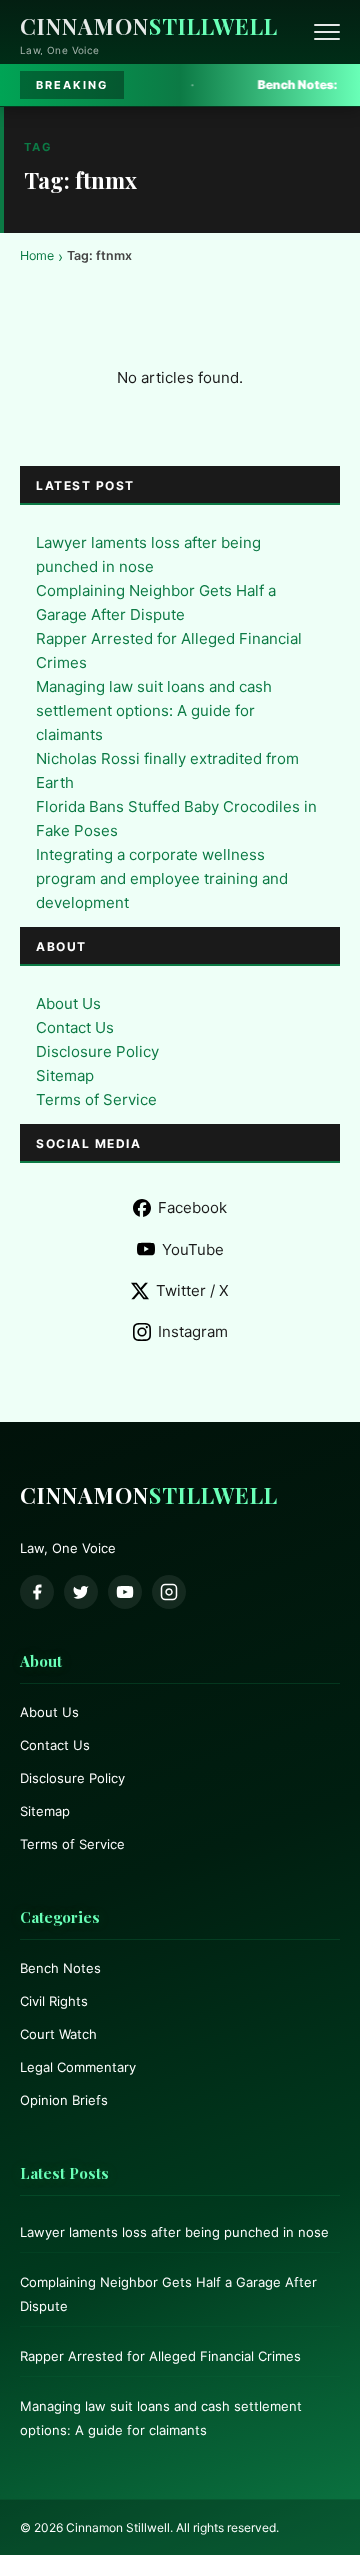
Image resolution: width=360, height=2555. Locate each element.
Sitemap (65, 1075)
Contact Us (75, 1027)
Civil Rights (54, 2001)
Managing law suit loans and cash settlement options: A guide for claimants (154, 710)
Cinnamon (149, 26)
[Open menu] (327, 32)
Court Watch (58, 2034)
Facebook (192, 1207)
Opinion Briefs (64, 2100)
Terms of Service (96, 1099)
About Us (68, 1003)
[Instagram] (169, 1592)
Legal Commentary (78, 2067)
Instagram (193, 1331)
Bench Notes (60, 1968)
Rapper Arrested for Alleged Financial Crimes (160, 2356)
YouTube (193, 1249)
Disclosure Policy (97, 1051)
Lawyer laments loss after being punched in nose (174, 2232)
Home (37, 255)
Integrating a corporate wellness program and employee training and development (162, 878)
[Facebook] (37, 1592)
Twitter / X (192, 1290)
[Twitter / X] (81, 1592)
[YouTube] (125, 1592)
